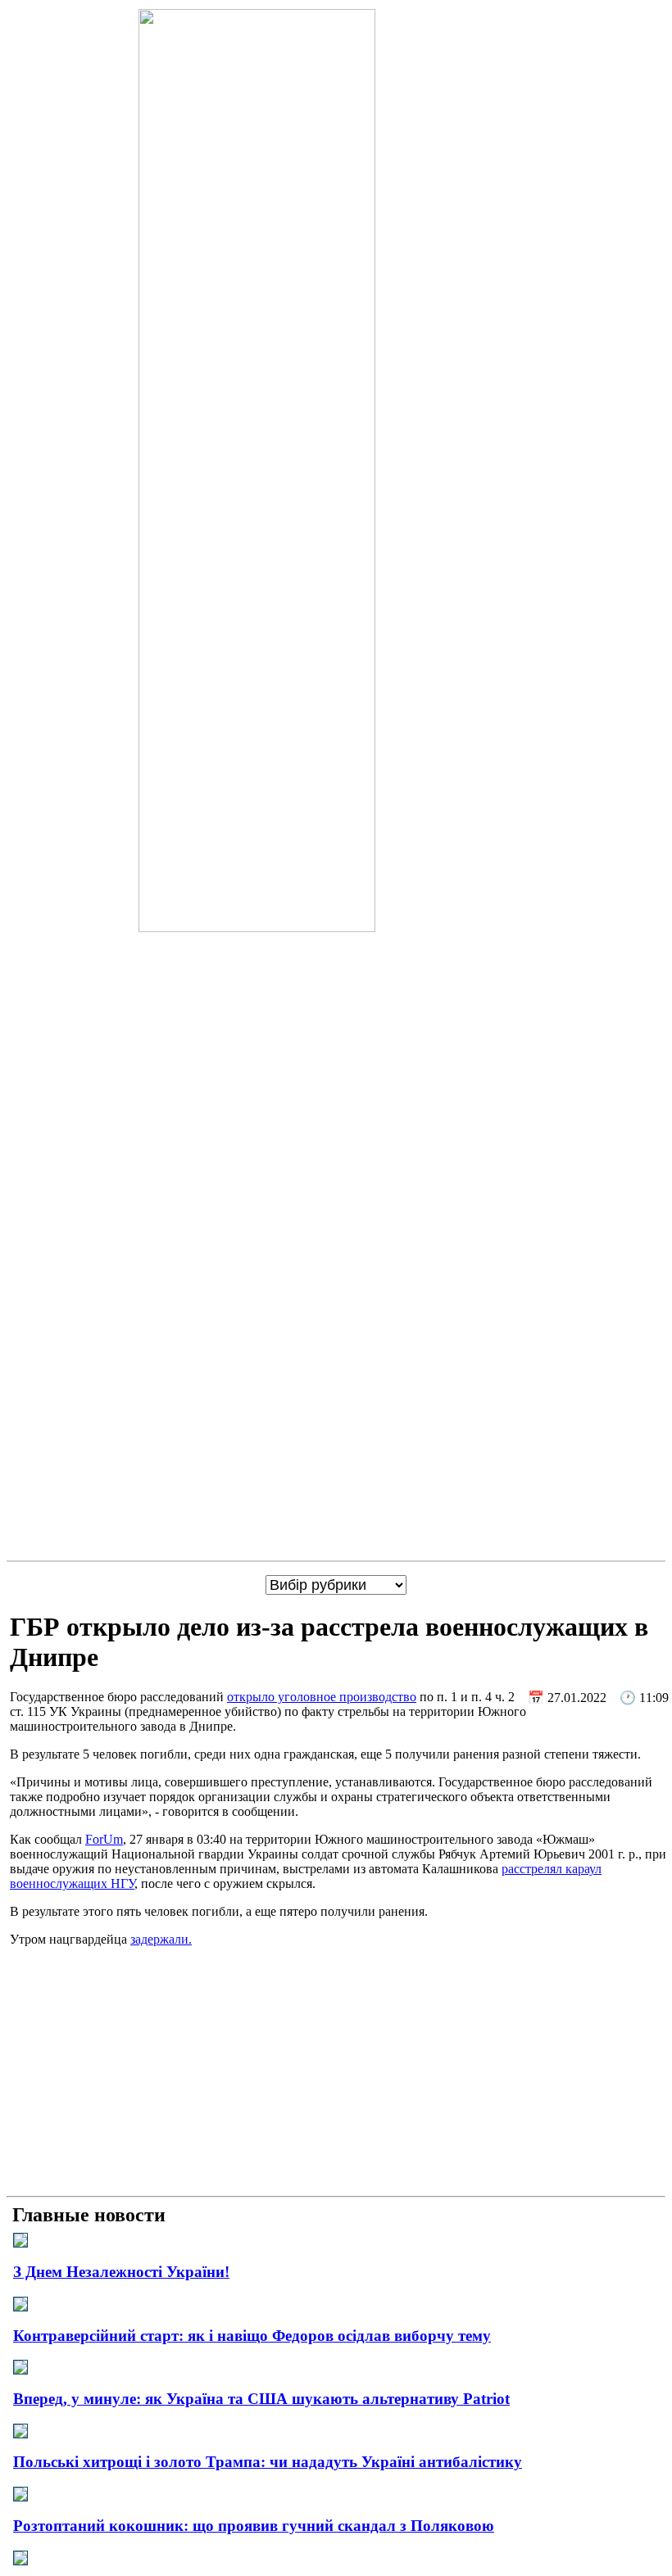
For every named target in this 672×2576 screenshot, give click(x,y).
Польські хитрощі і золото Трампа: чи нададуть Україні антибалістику (268, 2462)
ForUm (104, 1839)
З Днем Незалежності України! (121, 2272)
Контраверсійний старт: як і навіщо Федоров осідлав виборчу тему (252, 2336)
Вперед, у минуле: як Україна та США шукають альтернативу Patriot (261, 2399)
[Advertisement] (336, 2075)
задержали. (161, 1939)
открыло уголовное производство (322, 1697)
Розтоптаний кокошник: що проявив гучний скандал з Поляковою (254, 2526)
